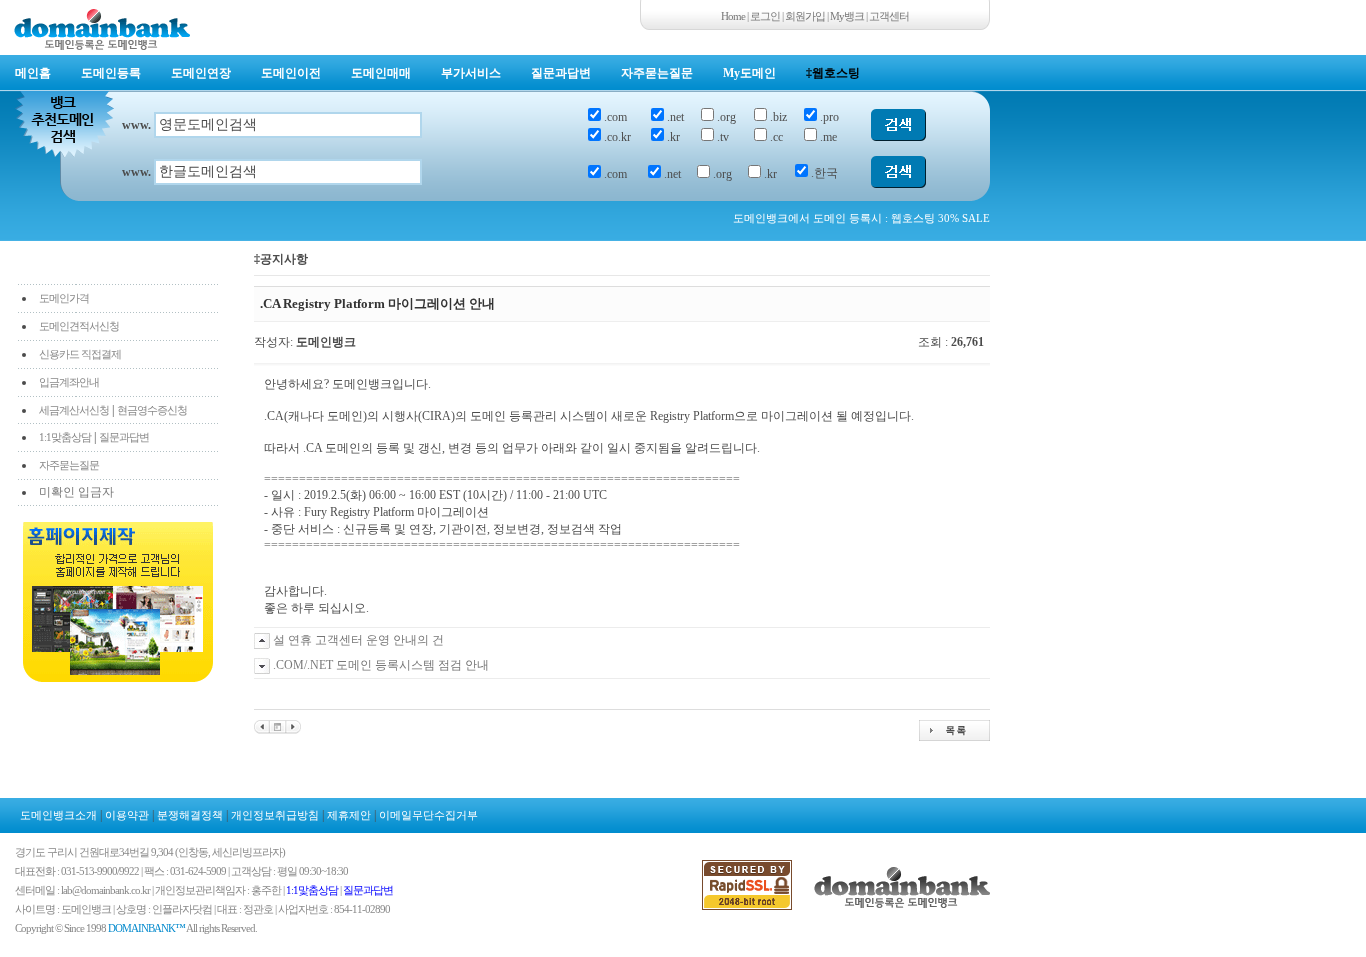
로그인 (765, 16)
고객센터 (889, 16)
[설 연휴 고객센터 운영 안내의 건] (261, 726)
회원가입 (805, 16)
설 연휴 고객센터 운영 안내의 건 (358, 640)
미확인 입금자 (76, 492)
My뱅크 (847, 16)
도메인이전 (291, 73)
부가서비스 (471, 73)
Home (733, 16)
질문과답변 (561, 73)
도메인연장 (201, 73)
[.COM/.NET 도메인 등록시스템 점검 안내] (293, 726)
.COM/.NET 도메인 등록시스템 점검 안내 (381, 665)
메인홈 (33, 73)
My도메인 (749, 73)
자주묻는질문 (657, 73)
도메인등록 (111, 73)
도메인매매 (381, 73)
